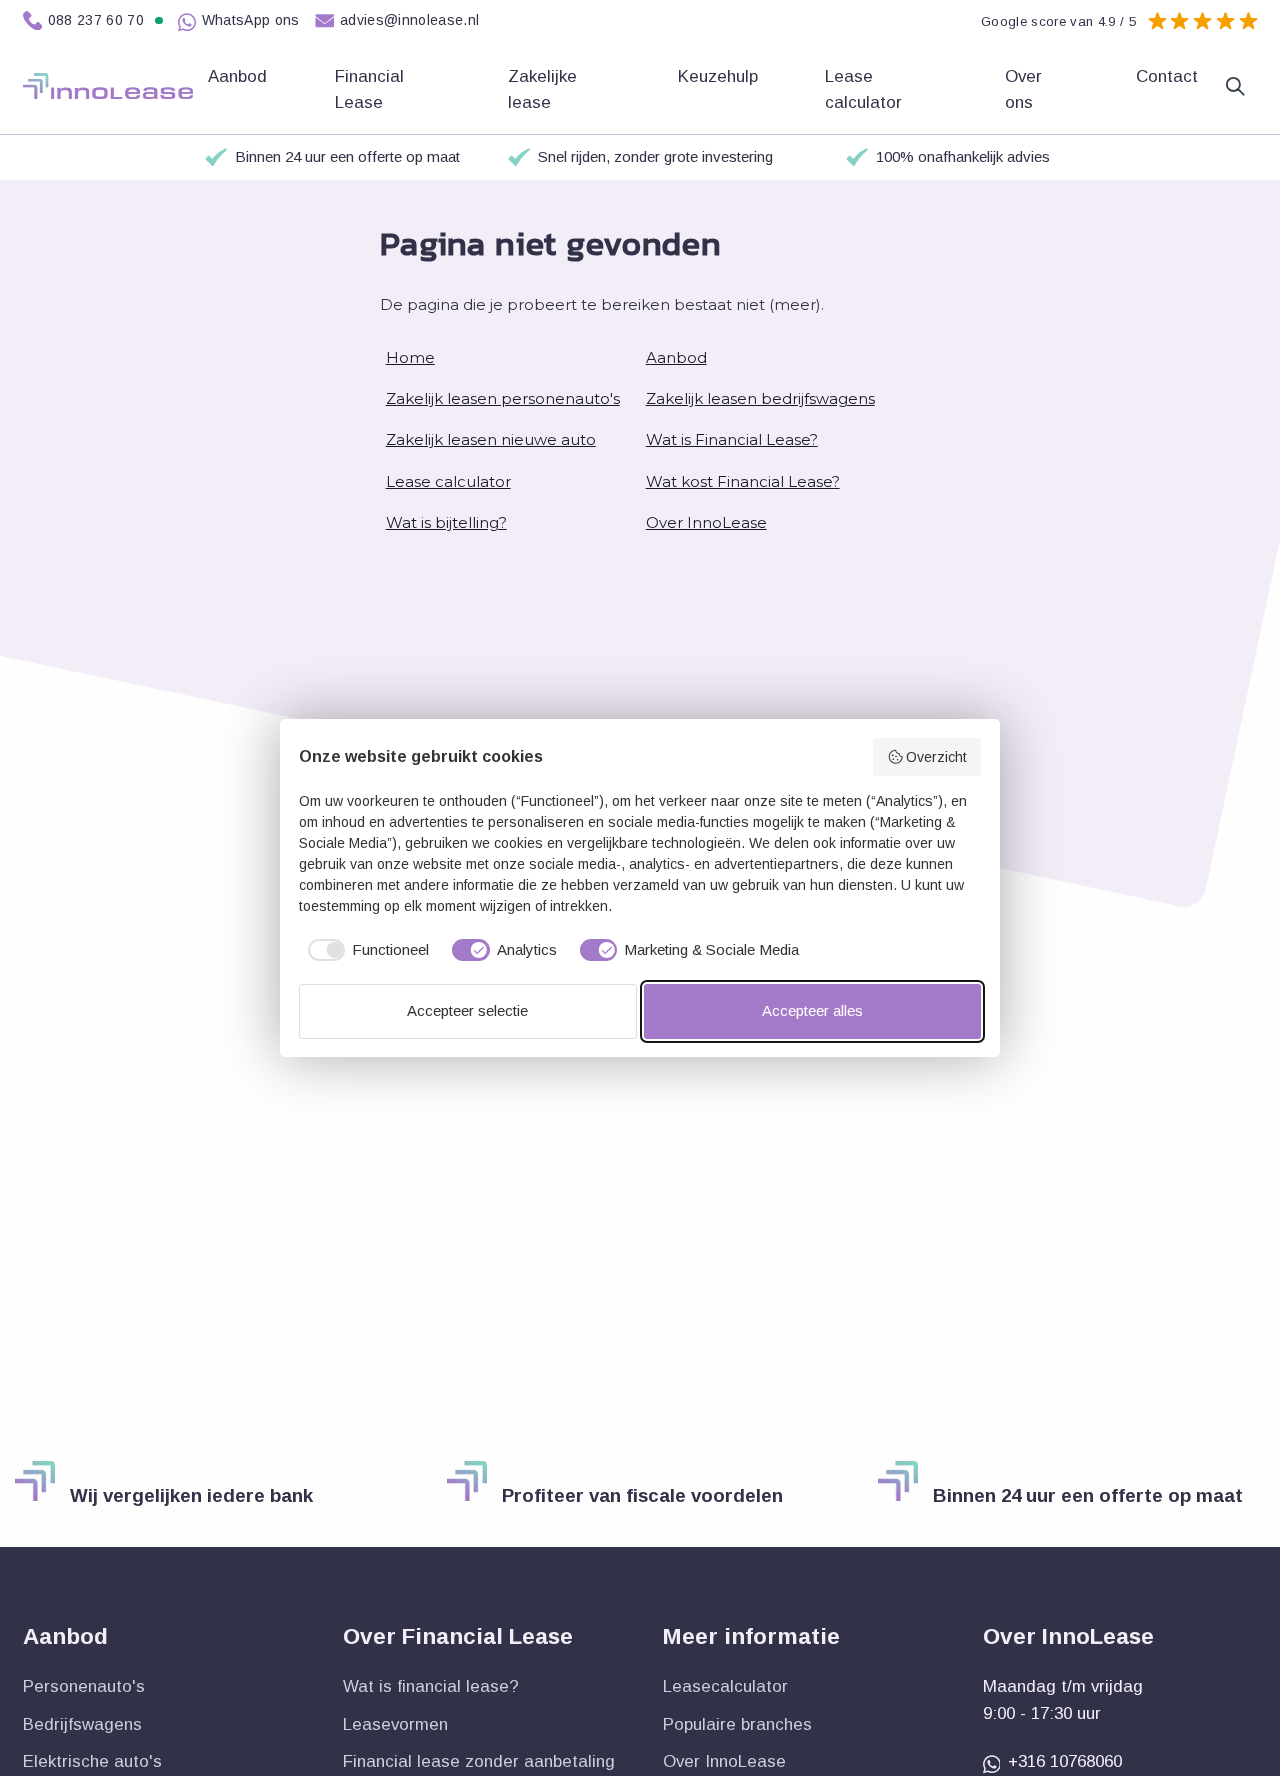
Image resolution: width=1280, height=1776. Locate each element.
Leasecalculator (725, 1686)
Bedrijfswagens (82, 1724)
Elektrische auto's (92, 1761)
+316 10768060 (1065, 1761)
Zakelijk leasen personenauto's (503, 398)
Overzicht (936, 757)
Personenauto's (84, 1686)
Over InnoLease (706, 522)
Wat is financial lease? (431, 1686)
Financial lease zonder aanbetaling (479, 1761)
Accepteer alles (812, 1010)
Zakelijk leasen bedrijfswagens (760, 398)
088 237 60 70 (96, 20)
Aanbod (676, 357)
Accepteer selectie (467, 1010)
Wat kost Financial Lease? (743, 481)
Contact (1167, 76)
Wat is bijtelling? (446, 522)
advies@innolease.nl (410, 20)
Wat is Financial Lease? (732, 439)
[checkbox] (364, 950)
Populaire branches (737, 1724)
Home (410, 357)
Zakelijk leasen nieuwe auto (491, 439)
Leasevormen (395, 1724)
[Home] (108, 86)
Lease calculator (866, 89)
